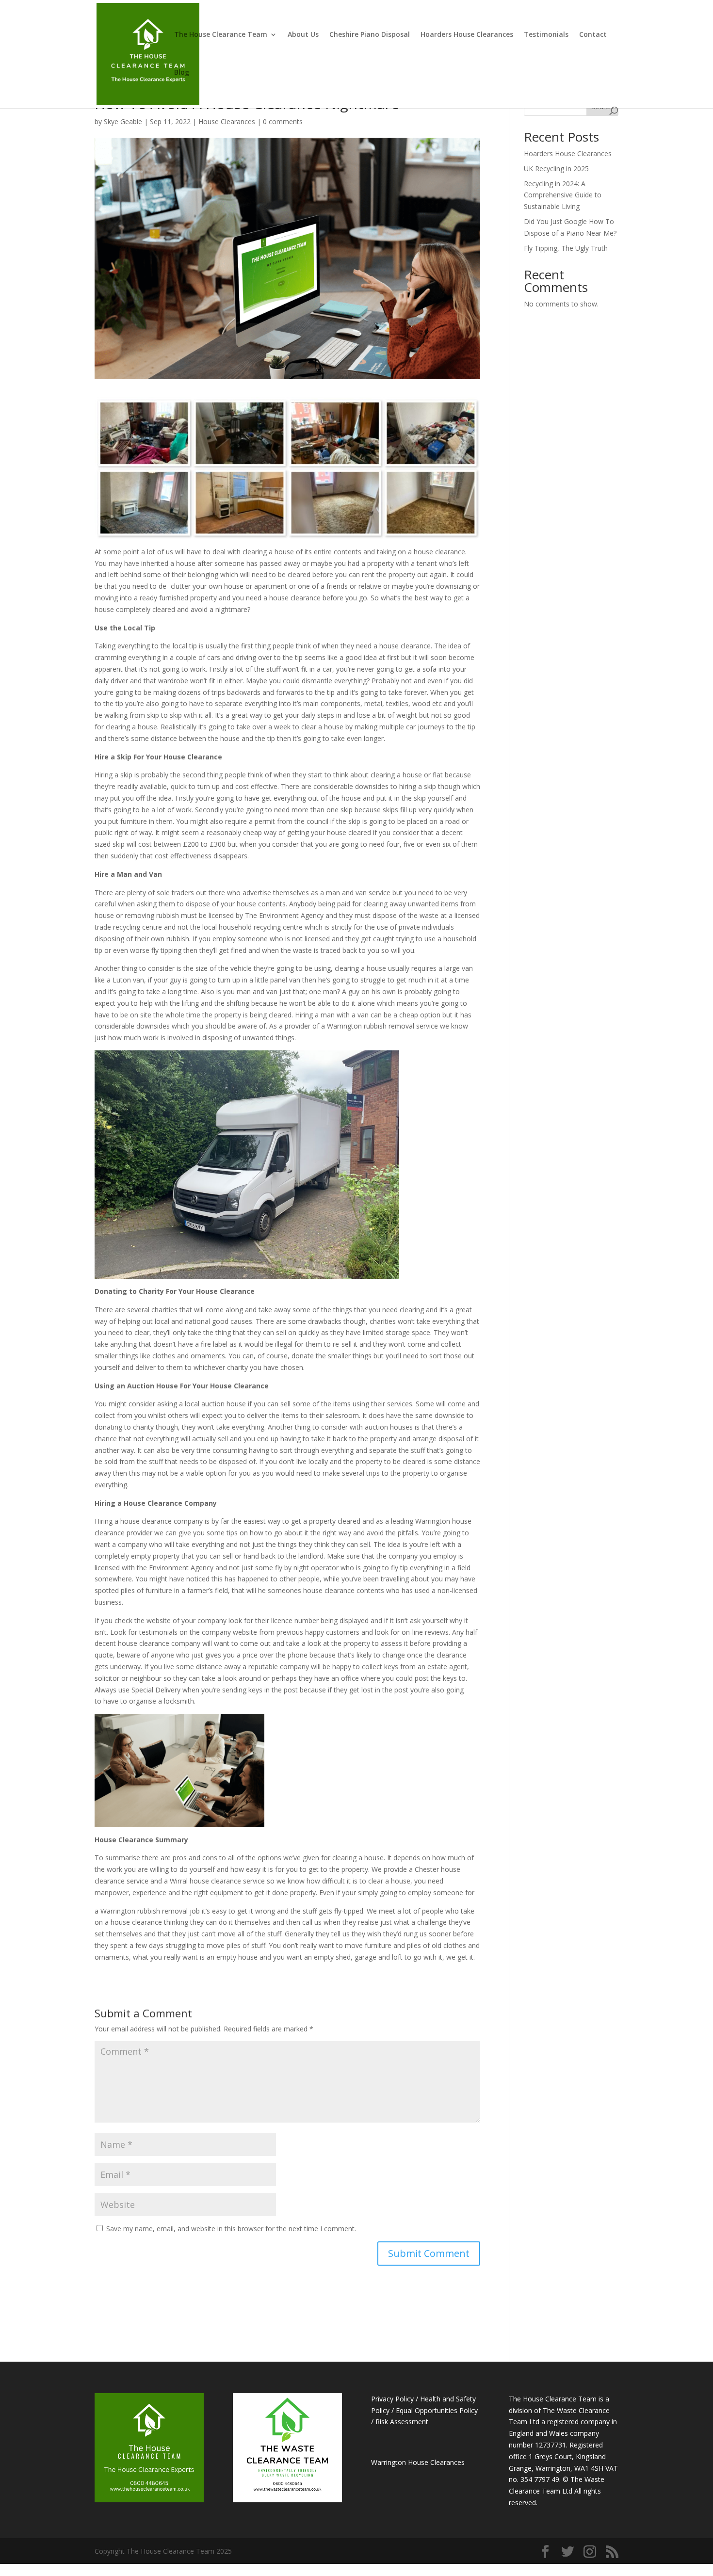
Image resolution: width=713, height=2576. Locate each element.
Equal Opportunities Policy (437, 2410)
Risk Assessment (402, 2422)
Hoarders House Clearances (467, 35)
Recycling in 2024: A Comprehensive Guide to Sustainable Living (563, 195)
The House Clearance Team (221, 35)
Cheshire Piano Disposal (370, 35)
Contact (593, 35)
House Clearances (227, 121)
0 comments (283, 121)
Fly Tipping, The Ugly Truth (566, 248)
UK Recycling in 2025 (556, 169)
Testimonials (546, 35)
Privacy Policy (392, 2399)
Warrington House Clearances (418, 2462)
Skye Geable (123, 121)
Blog (182, 73)
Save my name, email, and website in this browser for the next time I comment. (231, 2229)
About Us (303, 35)
